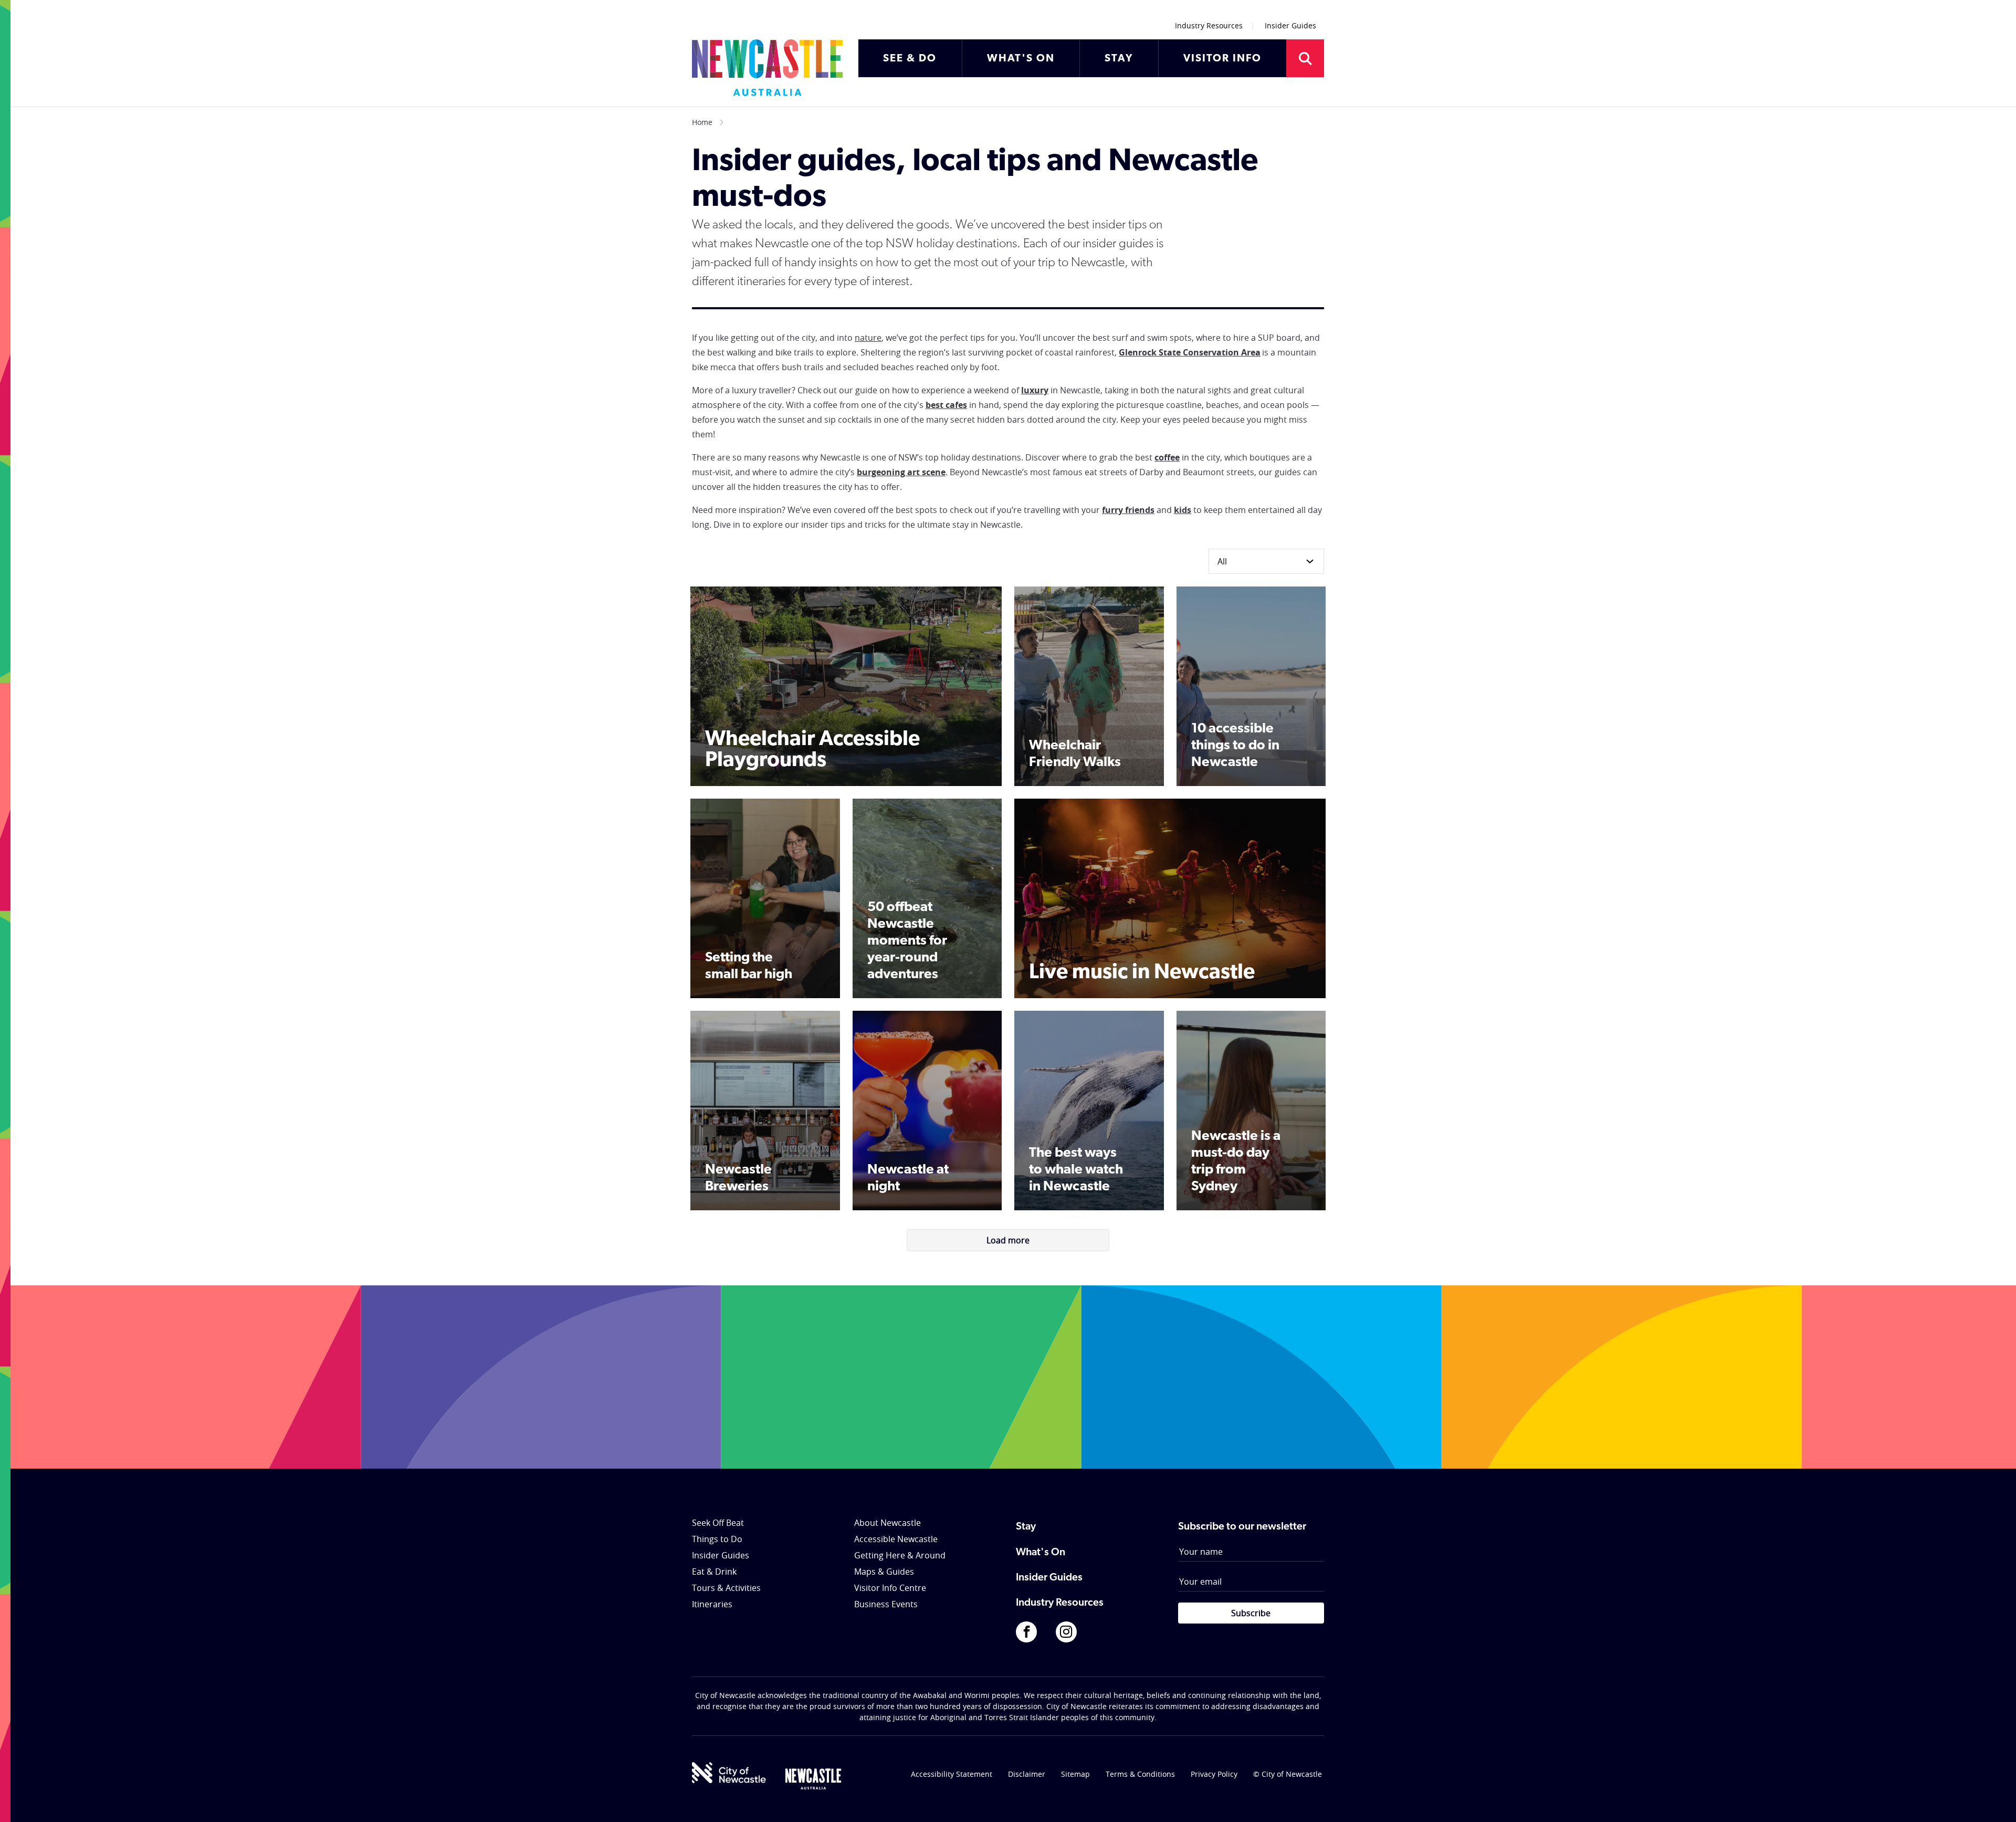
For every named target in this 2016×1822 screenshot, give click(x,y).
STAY (1119, 59)
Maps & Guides (884, 1572)
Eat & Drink (714, 1572)
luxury (1035, 390)
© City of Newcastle (1288, 1774)
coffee (1167, 457)
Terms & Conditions (1140, 1774)
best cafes (946, 405)
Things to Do (717, 1539)
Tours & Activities (726, 1588)
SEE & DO (910, 59)
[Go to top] (1994, 1801)
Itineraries (712, 1604)
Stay (1026, 1527)
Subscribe (1251, 1613)
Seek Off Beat (718, 1523)
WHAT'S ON (1021, 59)
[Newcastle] (813, 1779)
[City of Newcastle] (729, 1773)
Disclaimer (1027, 1774)
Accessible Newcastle (896, 1539)
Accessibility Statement (952, 1774)
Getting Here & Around (900, 1555)
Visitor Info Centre (890, 1588)
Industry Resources (1209, 25)
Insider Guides (1290, 25)
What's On (1041, 1553)
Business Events (886, 1604)
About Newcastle (888, 1523)
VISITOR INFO (1222, 59)
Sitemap (1075, 1774)
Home (702, 122)
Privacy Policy (1214, 1774)
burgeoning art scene (901, 472)
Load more (1008, 1240)
